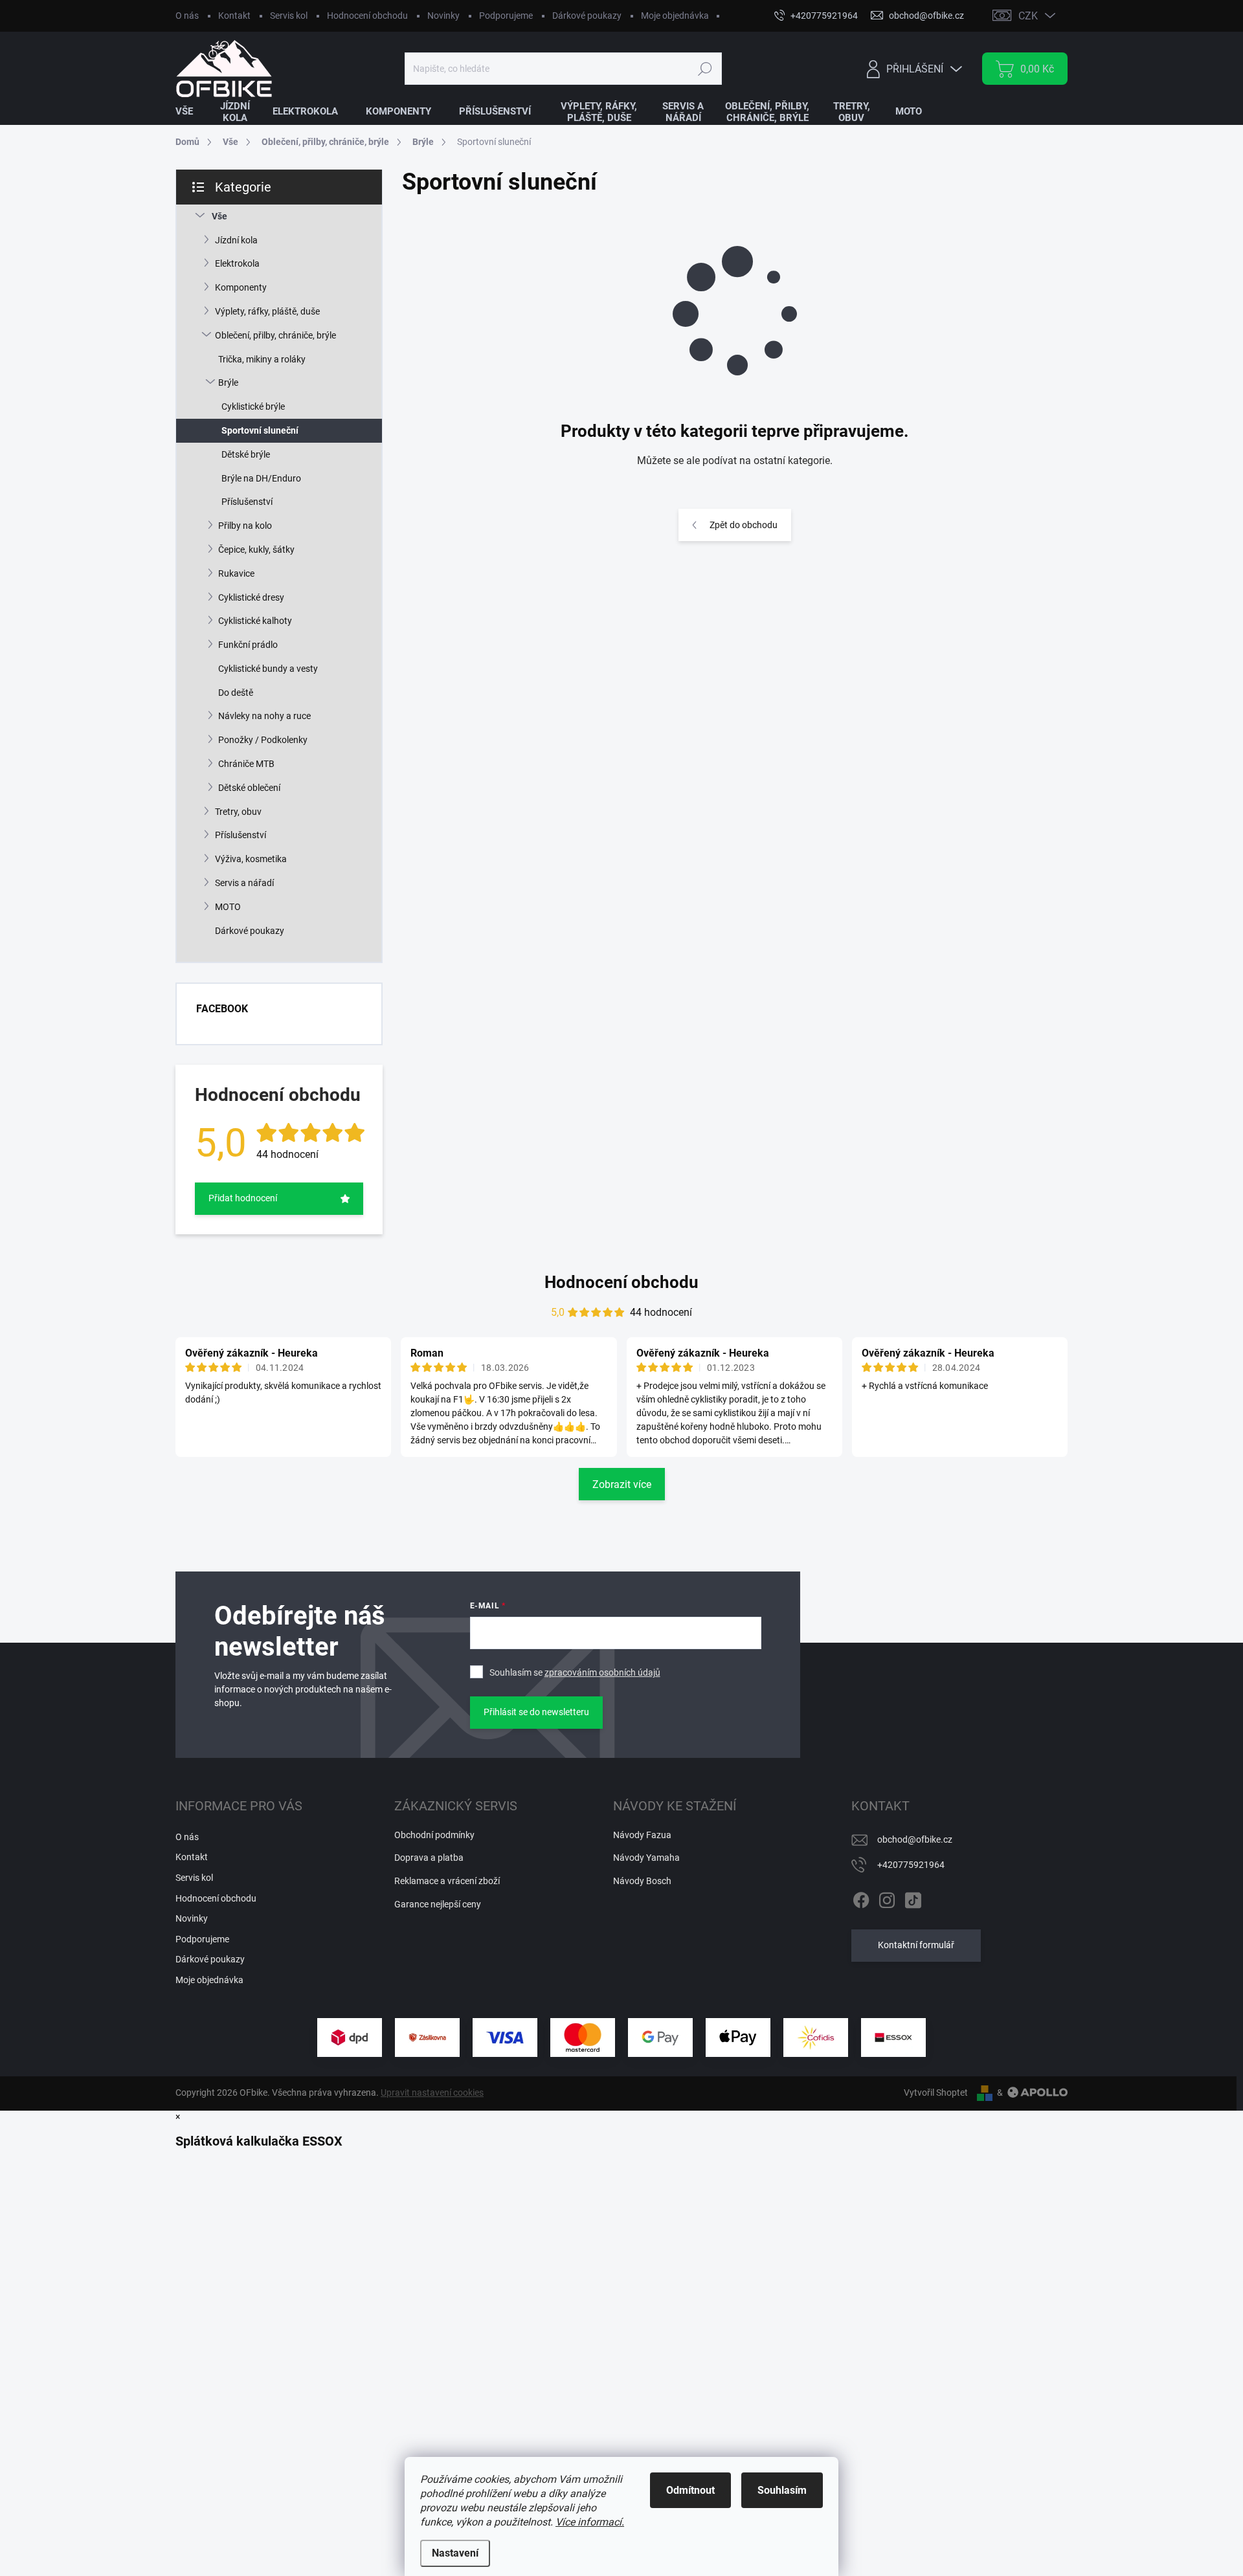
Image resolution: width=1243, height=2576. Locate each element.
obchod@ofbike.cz (915, 1839)
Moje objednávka (675, 16)
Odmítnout (690, 2490)
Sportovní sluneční (260, 430)
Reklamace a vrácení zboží (447, 1881)
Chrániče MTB (246, 764)
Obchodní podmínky (434, 1835)
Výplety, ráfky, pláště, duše (267, 311)
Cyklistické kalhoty (255, 621)
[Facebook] (861, 1898)
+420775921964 (911, 1865)
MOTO (228, 907)
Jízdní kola (236, 240)
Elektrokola (237, 263)
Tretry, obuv (238, 812)
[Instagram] (887, 1898)
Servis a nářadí (244, 883)
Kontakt (234, 16)
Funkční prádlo (248, 645)
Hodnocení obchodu (367, 16)
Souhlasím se (575, 1672)
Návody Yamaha (646, 1858)
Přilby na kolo (245, 526)
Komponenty (241, 287)
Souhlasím (782, 2490)
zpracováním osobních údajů (602, 1672)
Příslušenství (247, 502)
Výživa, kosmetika (251, 859)
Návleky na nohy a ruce (264, 716)
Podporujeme (506, 16)
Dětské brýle (246, 454)
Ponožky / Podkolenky (263, 740)
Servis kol (289, 16)
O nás (187, 16)
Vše (219, 216)
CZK (1028, 16)
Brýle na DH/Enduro (261, 478)
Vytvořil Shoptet (936, 2093)
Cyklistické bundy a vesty (268, 669)
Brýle (228, 383)
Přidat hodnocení (243, 1198)
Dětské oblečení (249, 788)
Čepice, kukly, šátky (256, 550)
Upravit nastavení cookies (432, 2093)
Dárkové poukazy (587, 16)
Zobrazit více (622, 1484)
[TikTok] (913, 1898)
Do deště (236, 693)
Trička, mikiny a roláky (262, 359)
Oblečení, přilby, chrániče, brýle (275, 335)
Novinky (443, 16)
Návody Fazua (642, 1835)
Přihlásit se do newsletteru (536, 1712)
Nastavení (455, 2553)
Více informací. (590, 2522)
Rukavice (236, 573)
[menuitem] (192, 112)
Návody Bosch (642, 1881)
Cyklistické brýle (253, 406)
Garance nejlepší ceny (438, 1904)
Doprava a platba (429, 1858)
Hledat (705, 69)
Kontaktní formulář (916, 1945)
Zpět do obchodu (744, 525)
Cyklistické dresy (251, 597)
